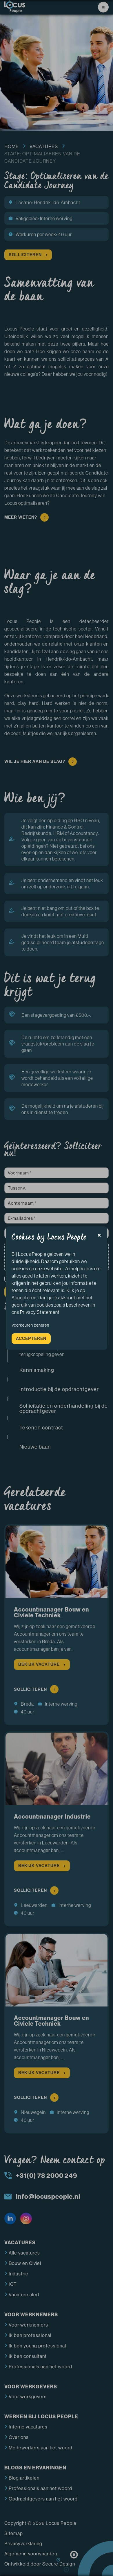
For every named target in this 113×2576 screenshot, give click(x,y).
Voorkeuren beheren (30, 1325)
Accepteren (31, 1338)
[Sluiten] (99, 1236)
